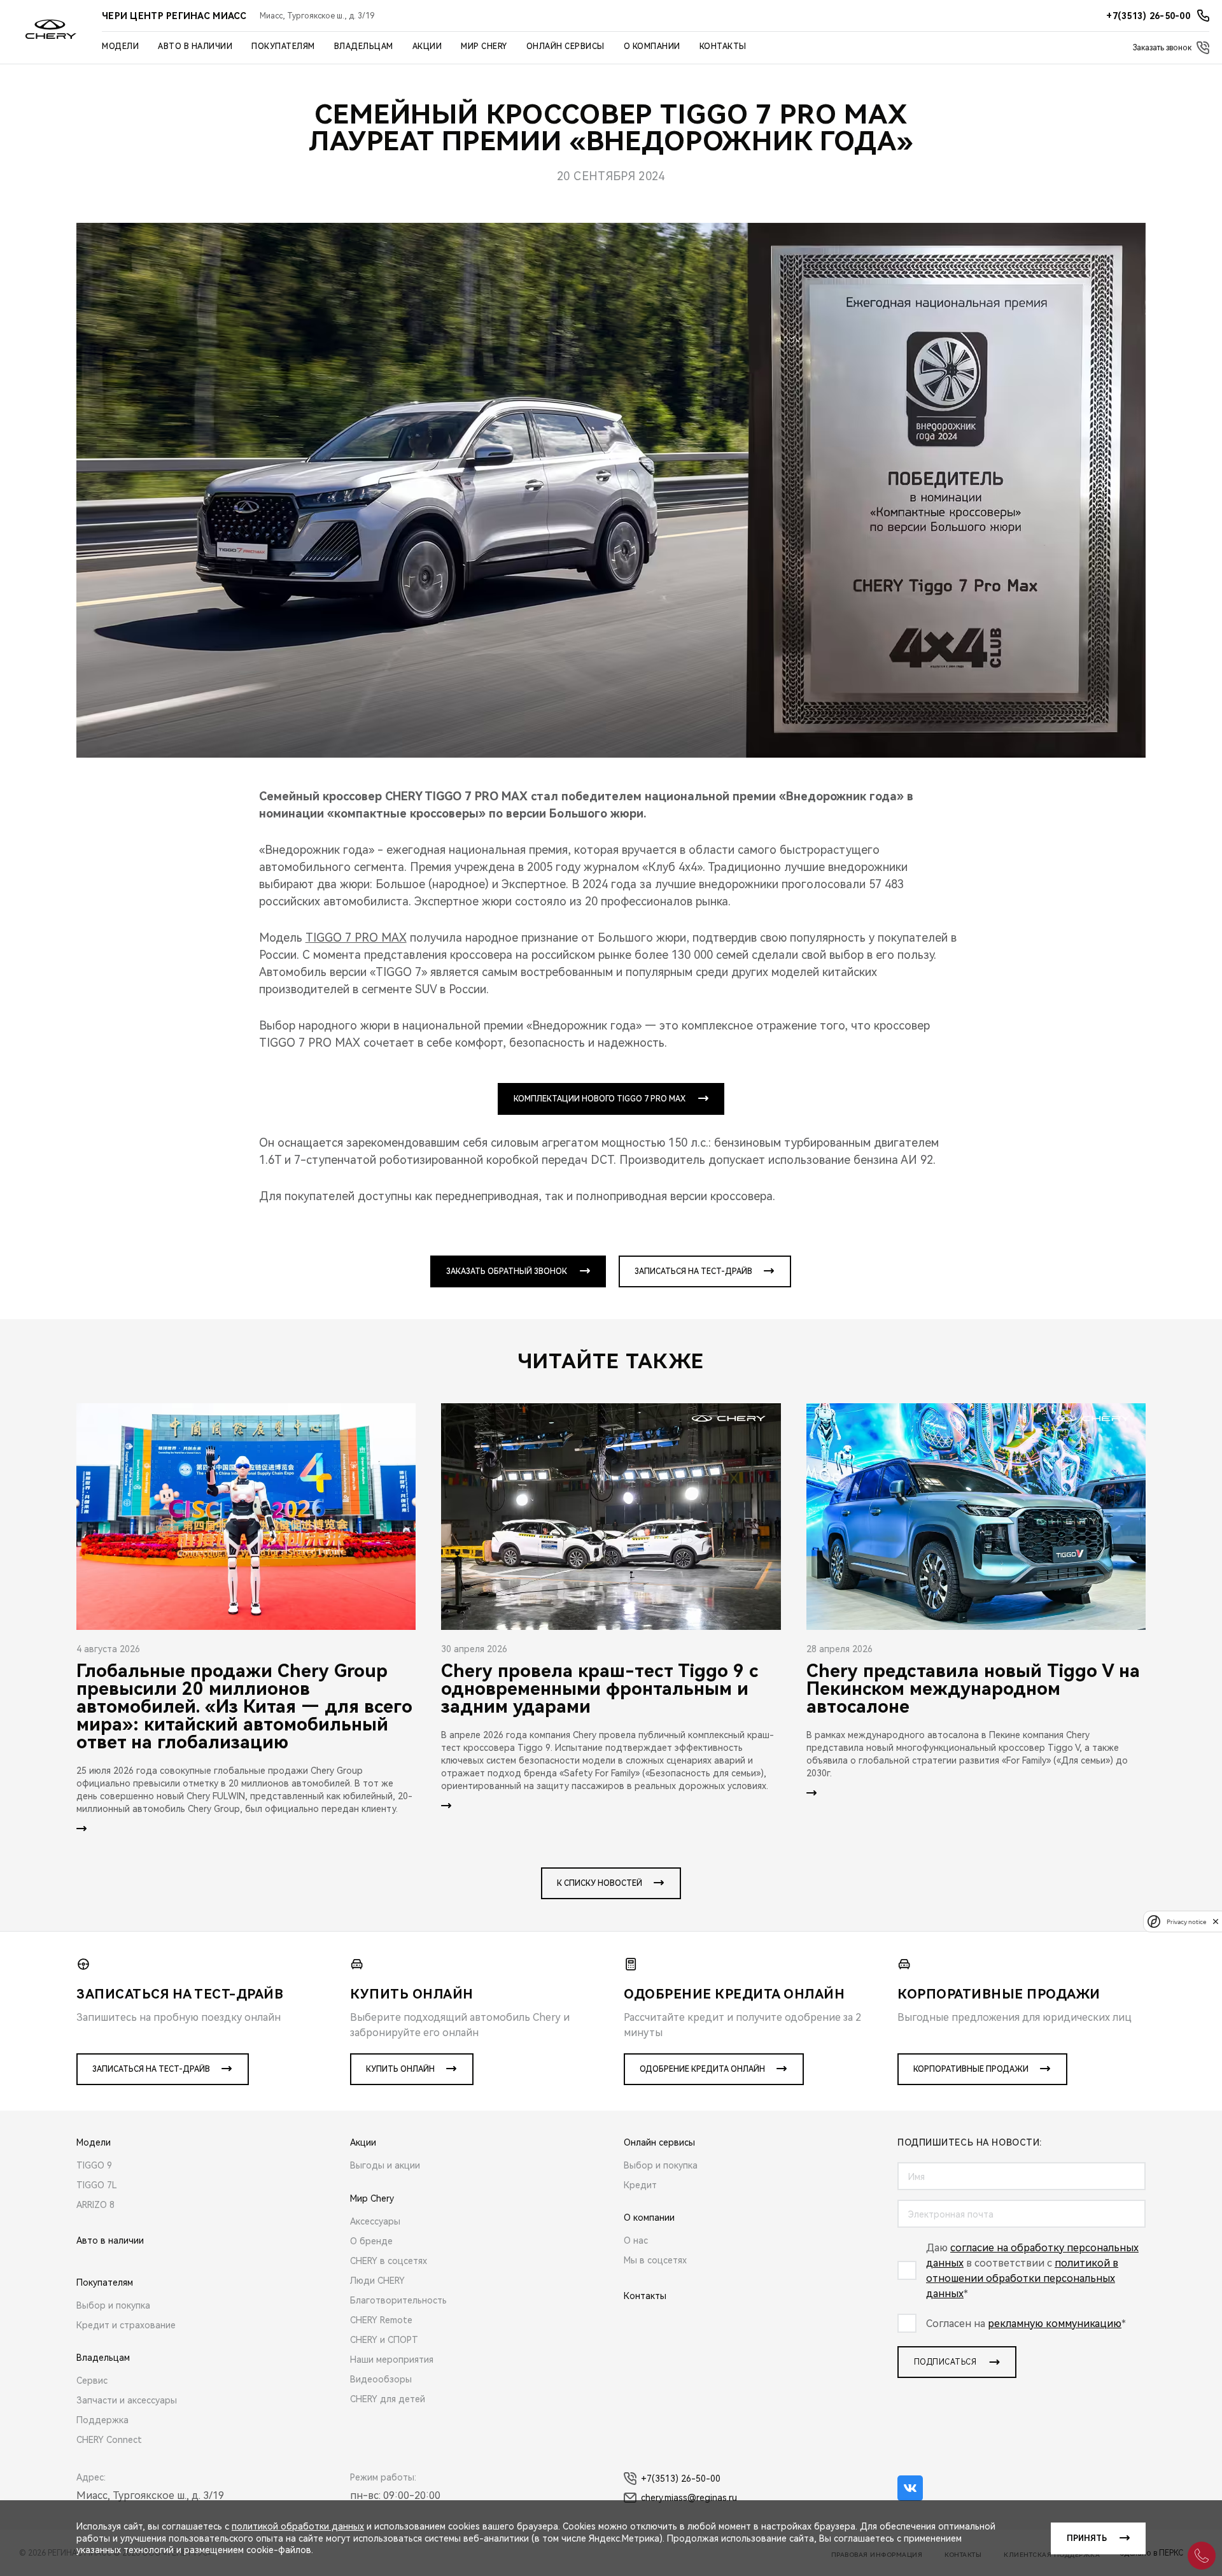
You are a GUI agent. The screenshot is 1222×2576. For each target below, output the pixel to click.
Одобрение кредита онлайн (702, 2069)
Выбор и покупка (113, 2305)
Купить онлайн (400, 2069)
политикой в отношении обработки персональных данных (1022, 2278)
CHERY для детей (388, 2399)
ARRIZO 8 (95, 2205)
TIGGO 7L (97, 2185)
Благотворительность (398, 2300)
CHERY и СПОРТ (384, 2340)
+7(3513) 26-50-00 (681, 2479)
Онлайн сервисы (565, 46)
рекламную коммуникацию (1055, 2324)
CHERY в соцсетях (389, 2261)
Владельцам (364, 46)
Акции (427, 46)
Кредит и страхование (126, 2325)
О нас (636, 2240)
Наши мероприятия (392, 2360)
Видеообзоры (381, 2379)
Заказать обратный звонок (507, 1271)
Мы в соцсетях (655, 2260)
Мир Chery (484, 46)
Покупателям (283, 46)
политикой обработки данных (298, 2526)
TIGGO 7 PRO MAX (356, 938)
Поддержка (102, 2420)
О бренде (371, 2241)
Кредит (640, 2185)
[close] (1216, 1921)
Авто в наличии (195, 46)
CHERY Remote (381, 2320)
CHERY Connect (109, 2440)
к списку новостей (600, 1883)
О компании (652, 46)
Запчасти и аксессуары (127, 2400)
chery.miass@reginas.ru (689, 2498)
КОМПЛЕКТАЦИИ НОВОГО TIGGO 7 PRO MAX (600, 1099)
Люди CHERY (377, 2281)
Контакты (723, 46)
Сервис (92, 2381)
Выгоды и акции (385, 2165)
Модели (120, 46)
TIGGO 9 (94, 2165)
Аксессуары (375, 2221)
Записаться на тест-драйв (693, 1271)
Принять (1087, 2538)
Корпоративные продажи (971, 2069)
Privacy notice (1186, 1921)
